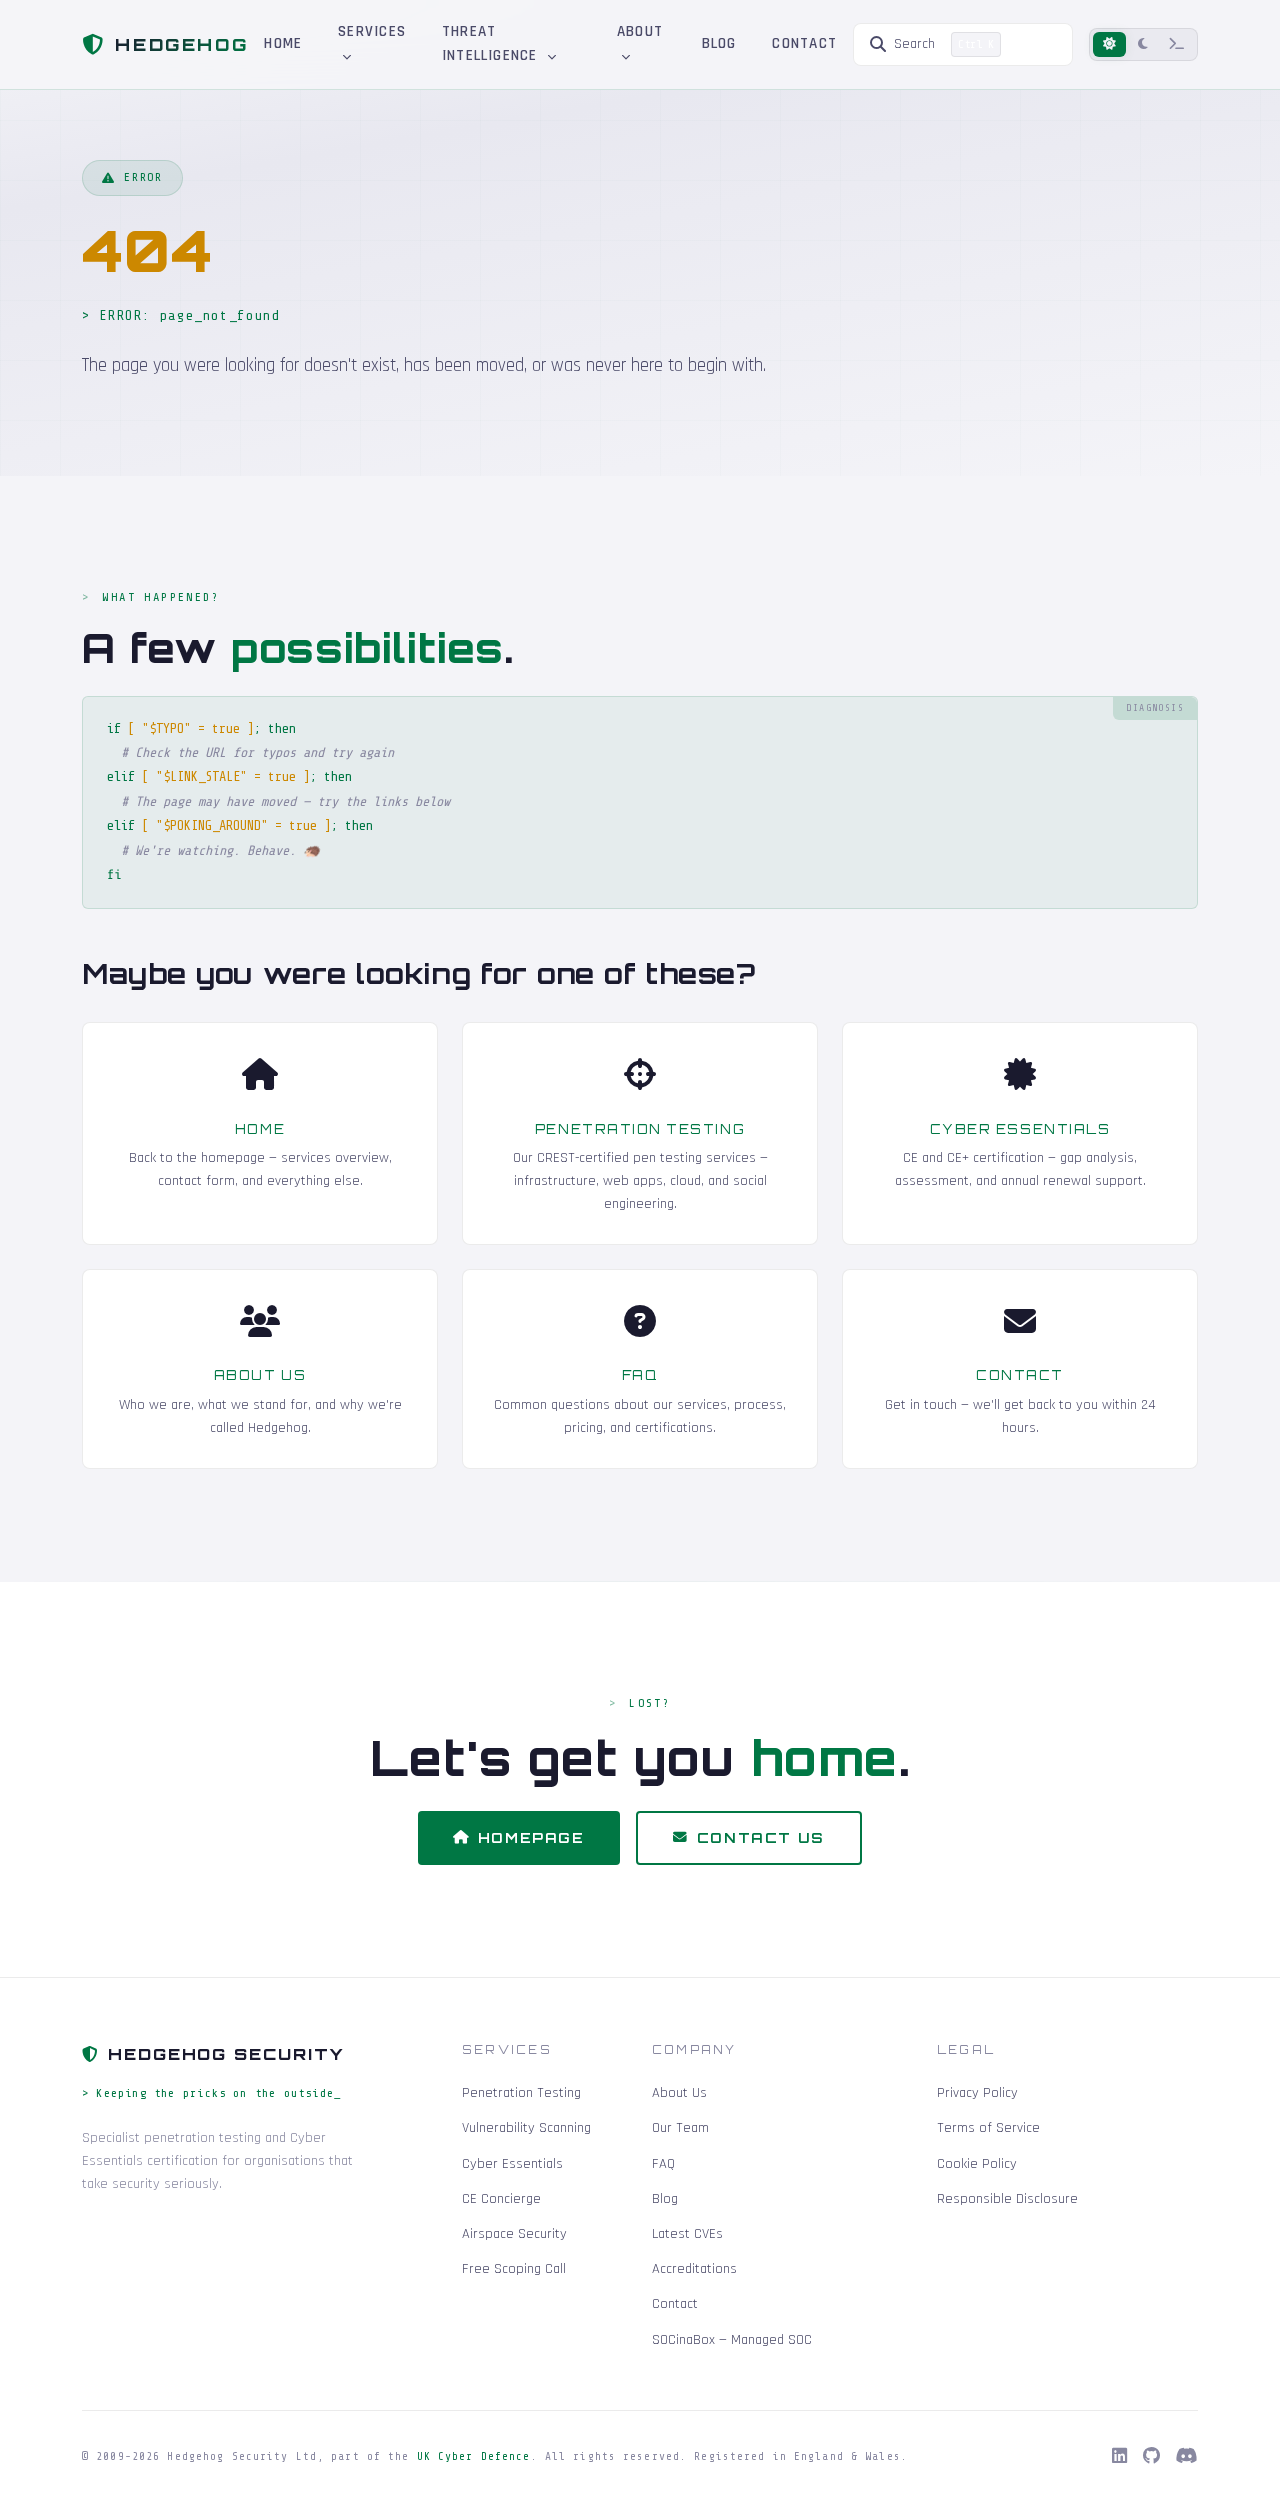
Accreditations (694, 2269)
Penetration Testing (640, 1129)
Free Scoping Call (514, 2269)
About (640, 31)
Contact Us (761, 1837)
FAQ (640, 1375)
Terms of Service (988, 2128)
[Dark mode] (1143, 44)
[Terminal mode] (1177, 44)
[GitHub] (1151, 2457)
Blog (719, 43)
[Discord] (1187, 2457)
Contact (804, 43)
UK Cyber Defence (474, 2456)
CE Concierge (501, 2199)
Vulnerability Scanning (526, 2128)
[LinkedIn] (1119, 2457)
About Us (260, 1375)
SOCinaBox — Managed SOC (732, 2340)
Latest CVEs (687, 2234)
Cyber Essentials (1020, 1129)
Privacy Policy (977, 2093)
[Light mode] (1109, 44)
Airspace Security (514, 2234)
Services (372, 31)
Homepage (531, 1837)
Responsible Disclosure (1007, 2199)
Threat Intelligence (492, 43)
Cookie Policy (977, 2164)
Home (283, 43)
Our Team (680, 2128)
